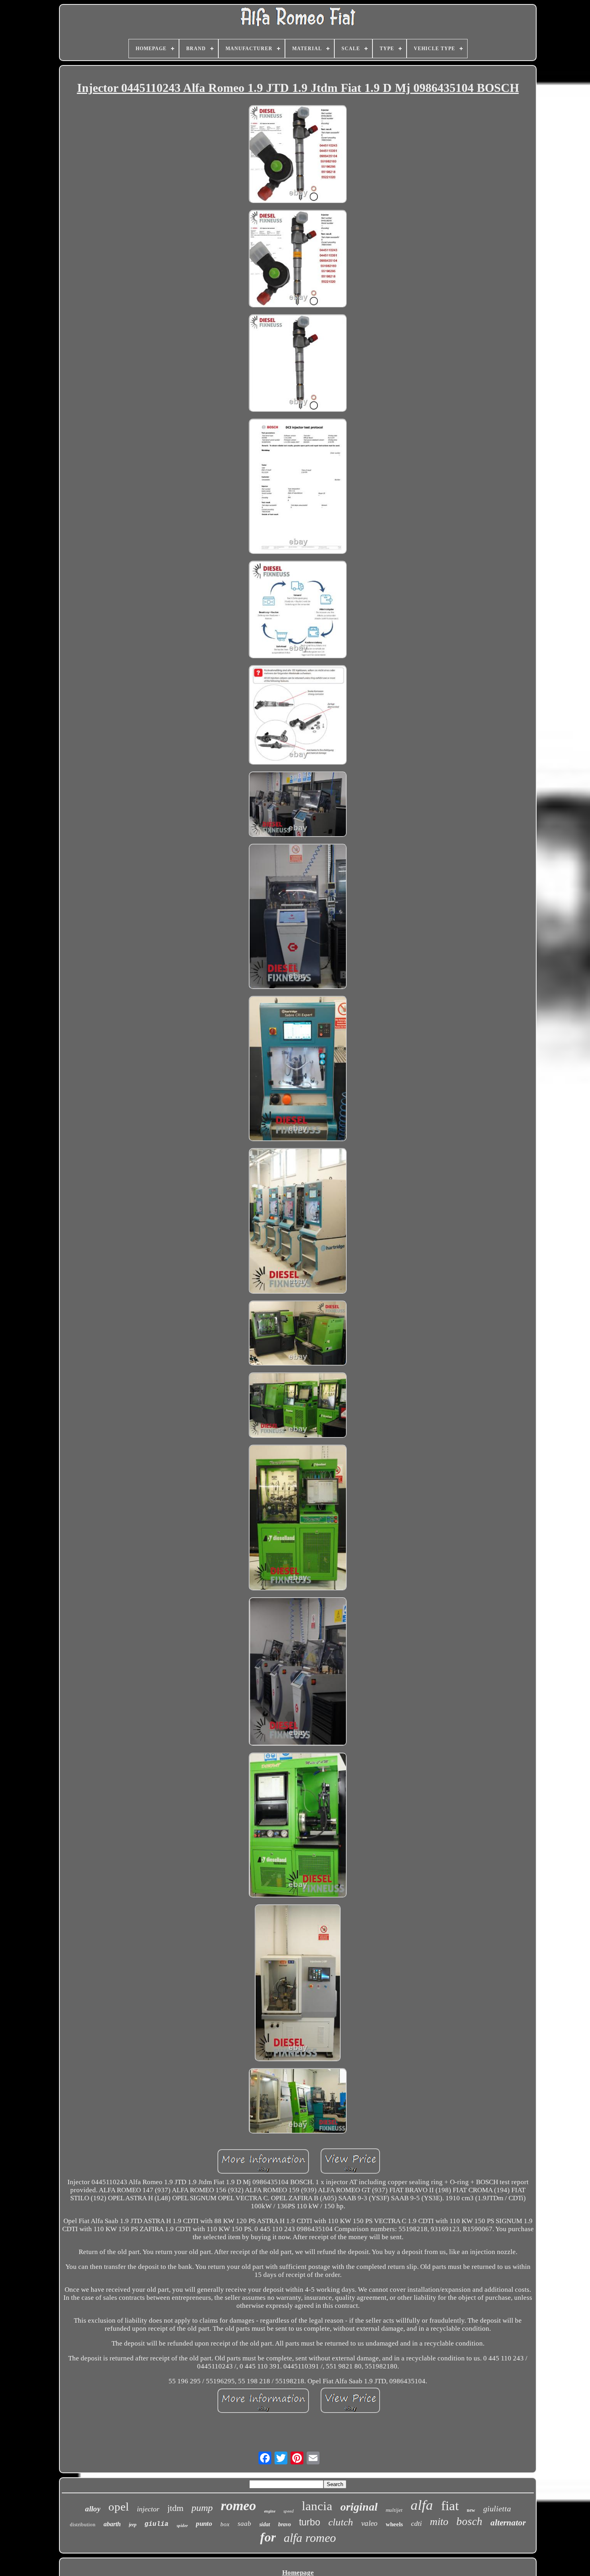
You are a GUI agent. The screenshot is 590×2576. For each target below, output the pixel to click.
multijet (394, 2510)
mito (439, 2522)
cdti (416, 2523)
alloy (93, 2509)
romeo (238, 2506)
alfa (422, 2505)
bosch (469, 2521)
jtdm (175, 2508)
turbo (310, 2522)
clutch (341, 2522)
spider (182, 2525)
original (359, 2507)
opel (119, 2507)
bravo (285, 2524)
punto (204, 2524)
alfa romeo (310, 2538)
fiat (450, 2506)
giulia (157, 2524)
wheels (394, 2524)
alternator (508, 2523)
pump (202, 2508)
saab (244, 2524)
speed (289, 2511)
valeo (369, 2523)
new (471, 2510)
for (268, 2537)
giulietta (497, 2509)
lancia (317, 2506)
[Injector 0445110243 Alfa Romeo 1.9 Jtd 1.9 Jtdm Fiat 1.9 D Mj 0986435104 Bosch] (298, 155)
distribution (83, 2524)
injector (148, 2509)
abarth (112, 2524)
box (225, 2524)
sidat (265, 2524)
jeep (133, 2525)
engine (270, 2511)
